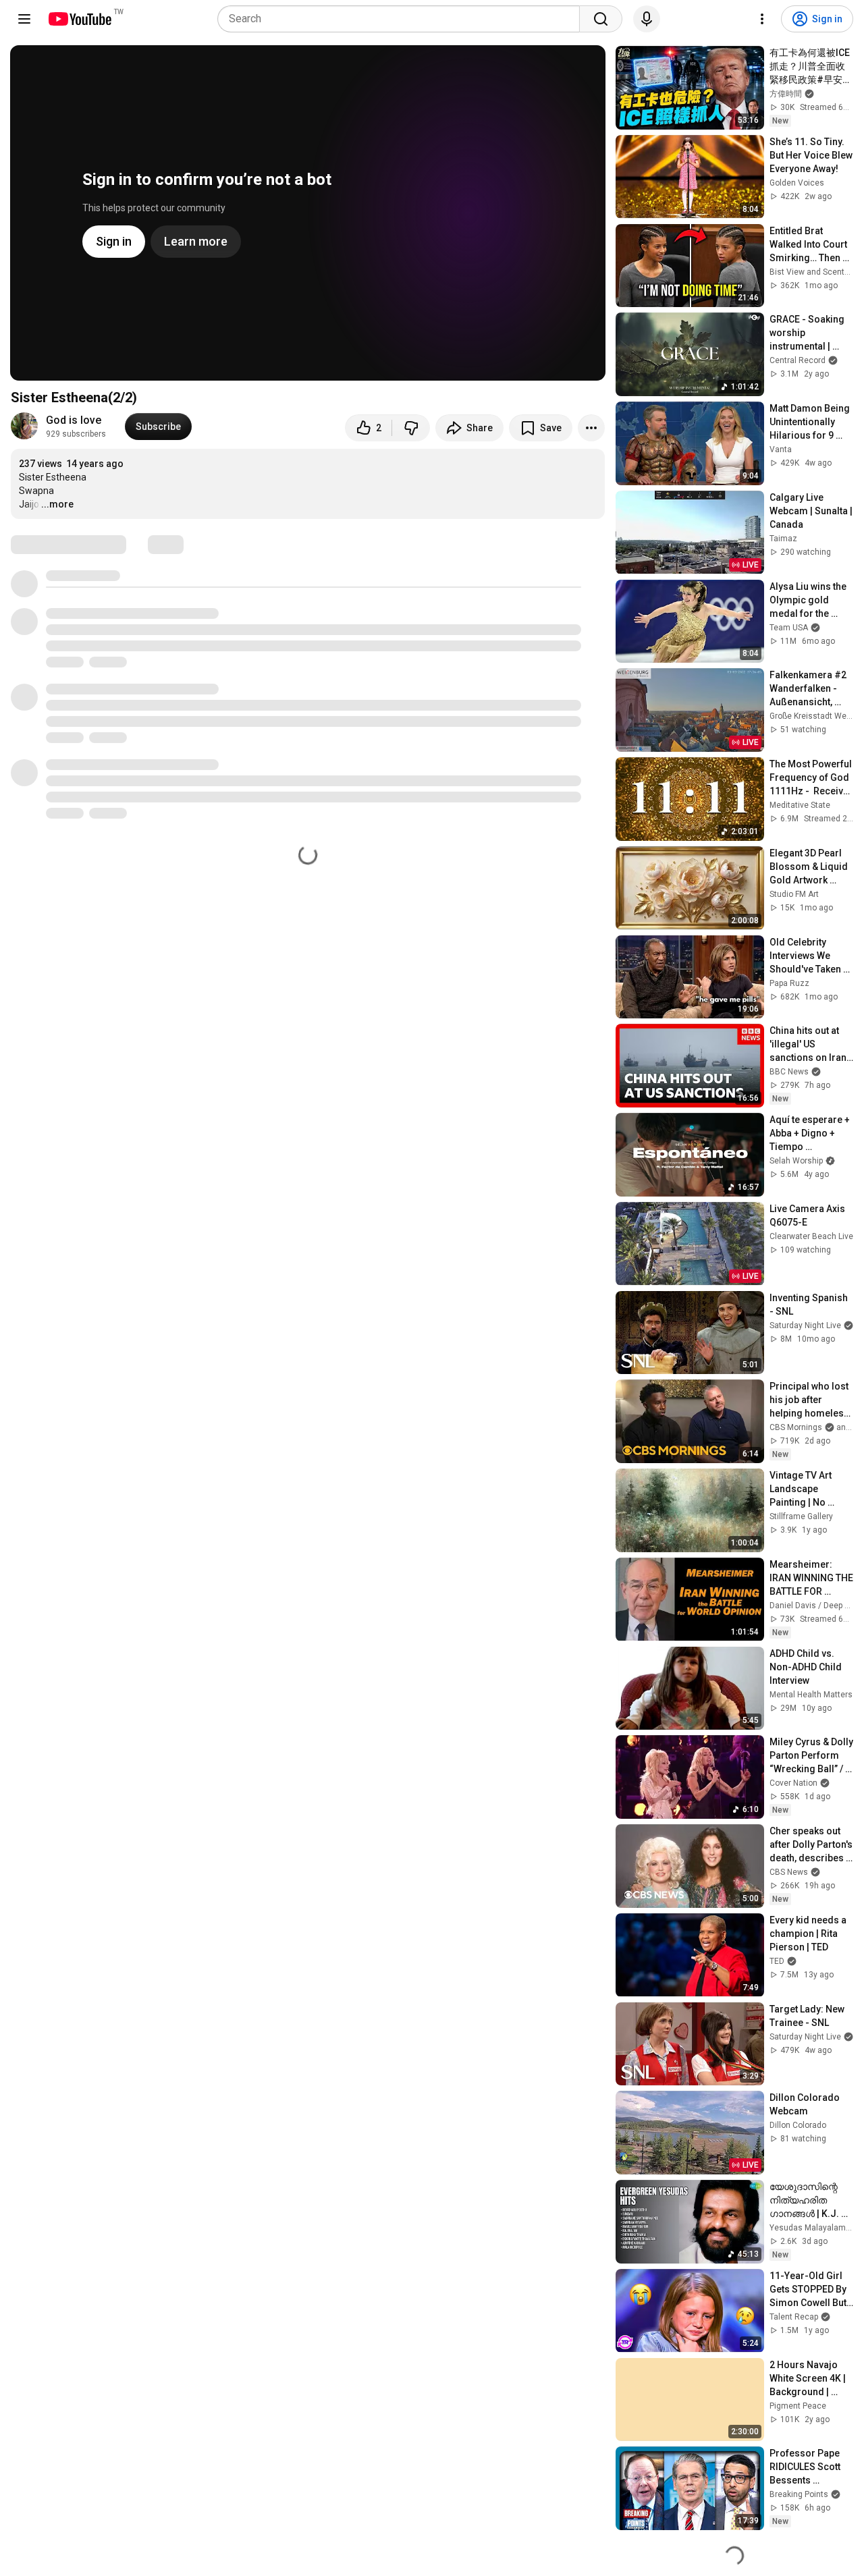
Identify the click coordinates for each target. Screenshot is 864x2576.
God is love (74, 420)
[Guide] (24, 19)
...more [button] (57, 504)
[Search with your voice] (647, 19)
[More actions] (591, 428)
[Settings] (762, 19)
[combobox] (403, 19)
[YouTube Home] (79, 19)
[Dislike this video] (411, 428)
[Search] (601, 19)
